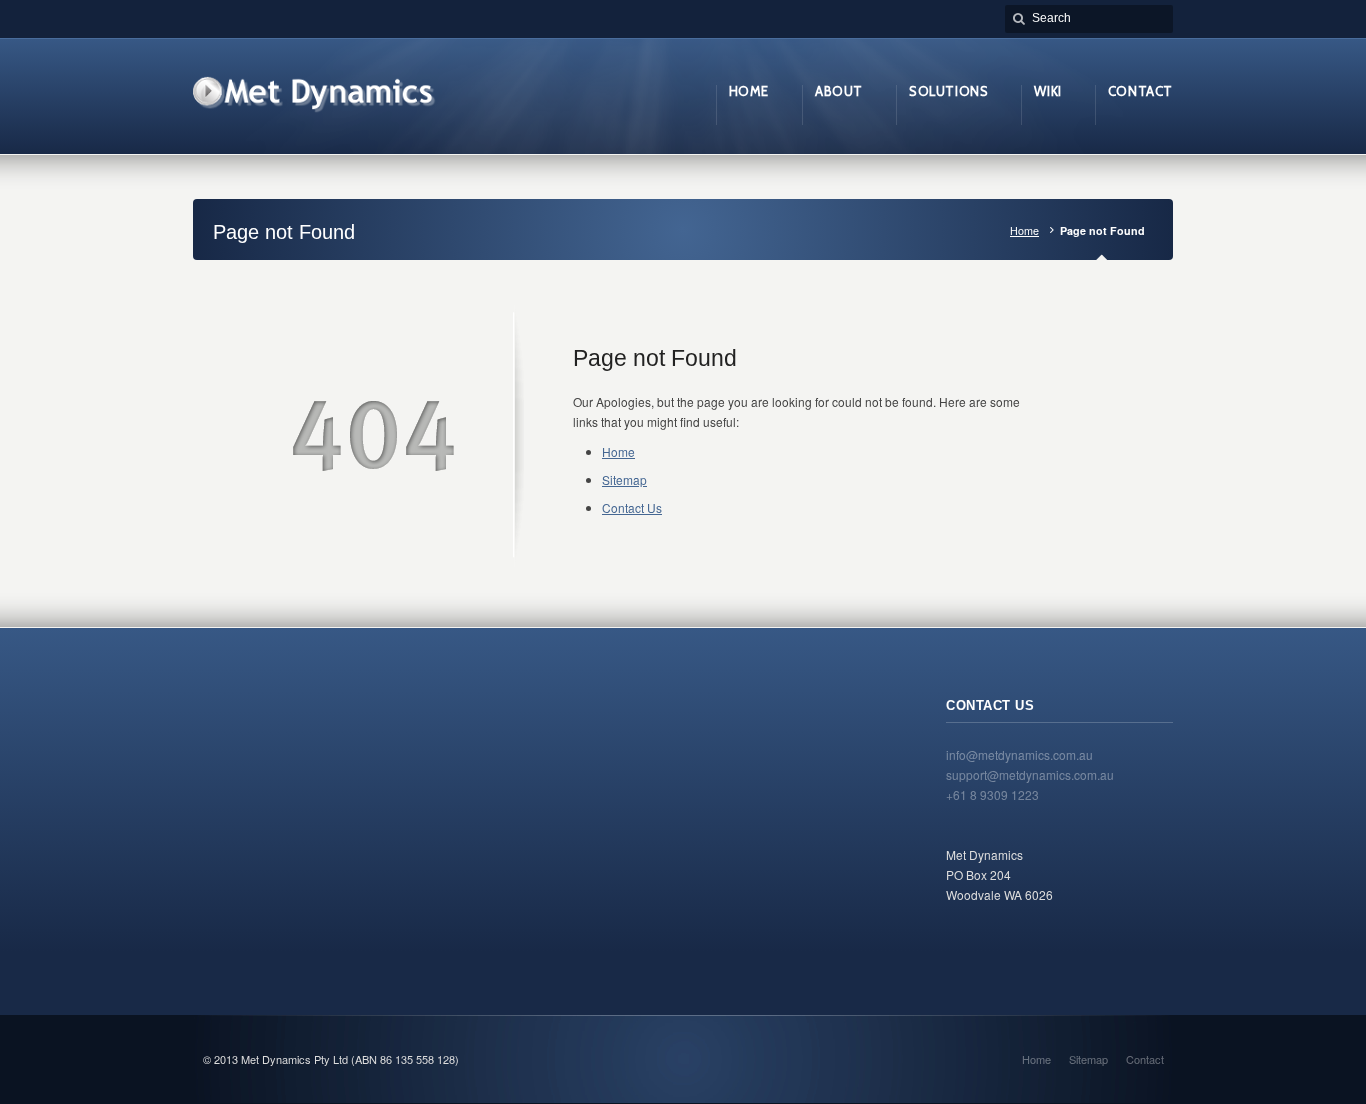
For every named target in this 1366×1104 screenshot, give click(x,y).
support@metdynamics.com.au (1030, 774)
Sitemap (624, 479)
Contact (1145, 1059)
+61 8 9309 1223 (992, 794)
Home (1024, 230)
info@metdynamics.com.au (1019, 754)
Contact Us (632, 507)
